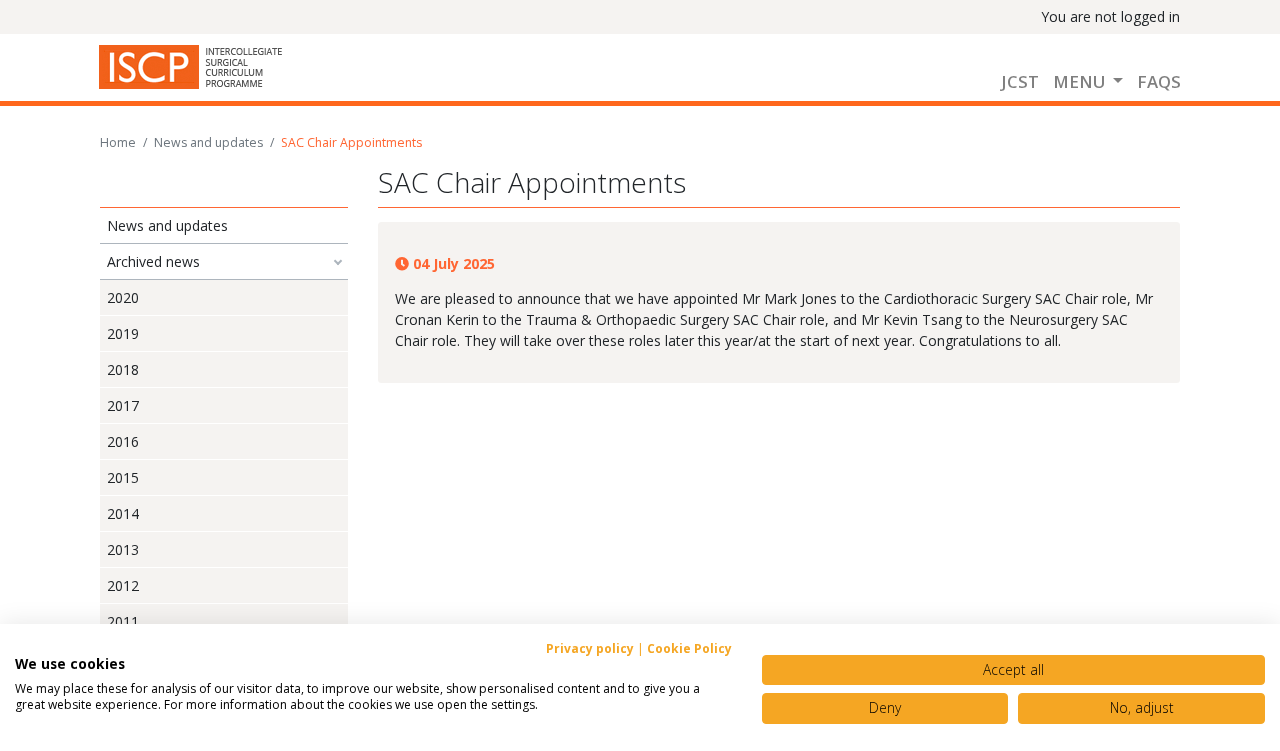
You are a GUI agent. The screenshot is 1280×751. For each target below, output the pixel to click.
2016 (123, 441)
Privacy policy (590, 648)
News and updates (208, 142)
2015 (123, 477)
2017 (123, 405)
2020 (123, 297)
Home (118, 142)
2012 (123, 585)
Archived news (153, 261)
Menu (1081, 81)
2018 (123, 369)
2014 (123, 513)
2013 (123, 549)
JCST (1020, 81)
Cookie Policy (689, 648)
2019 (123, 333)
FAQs (1159, 81)
